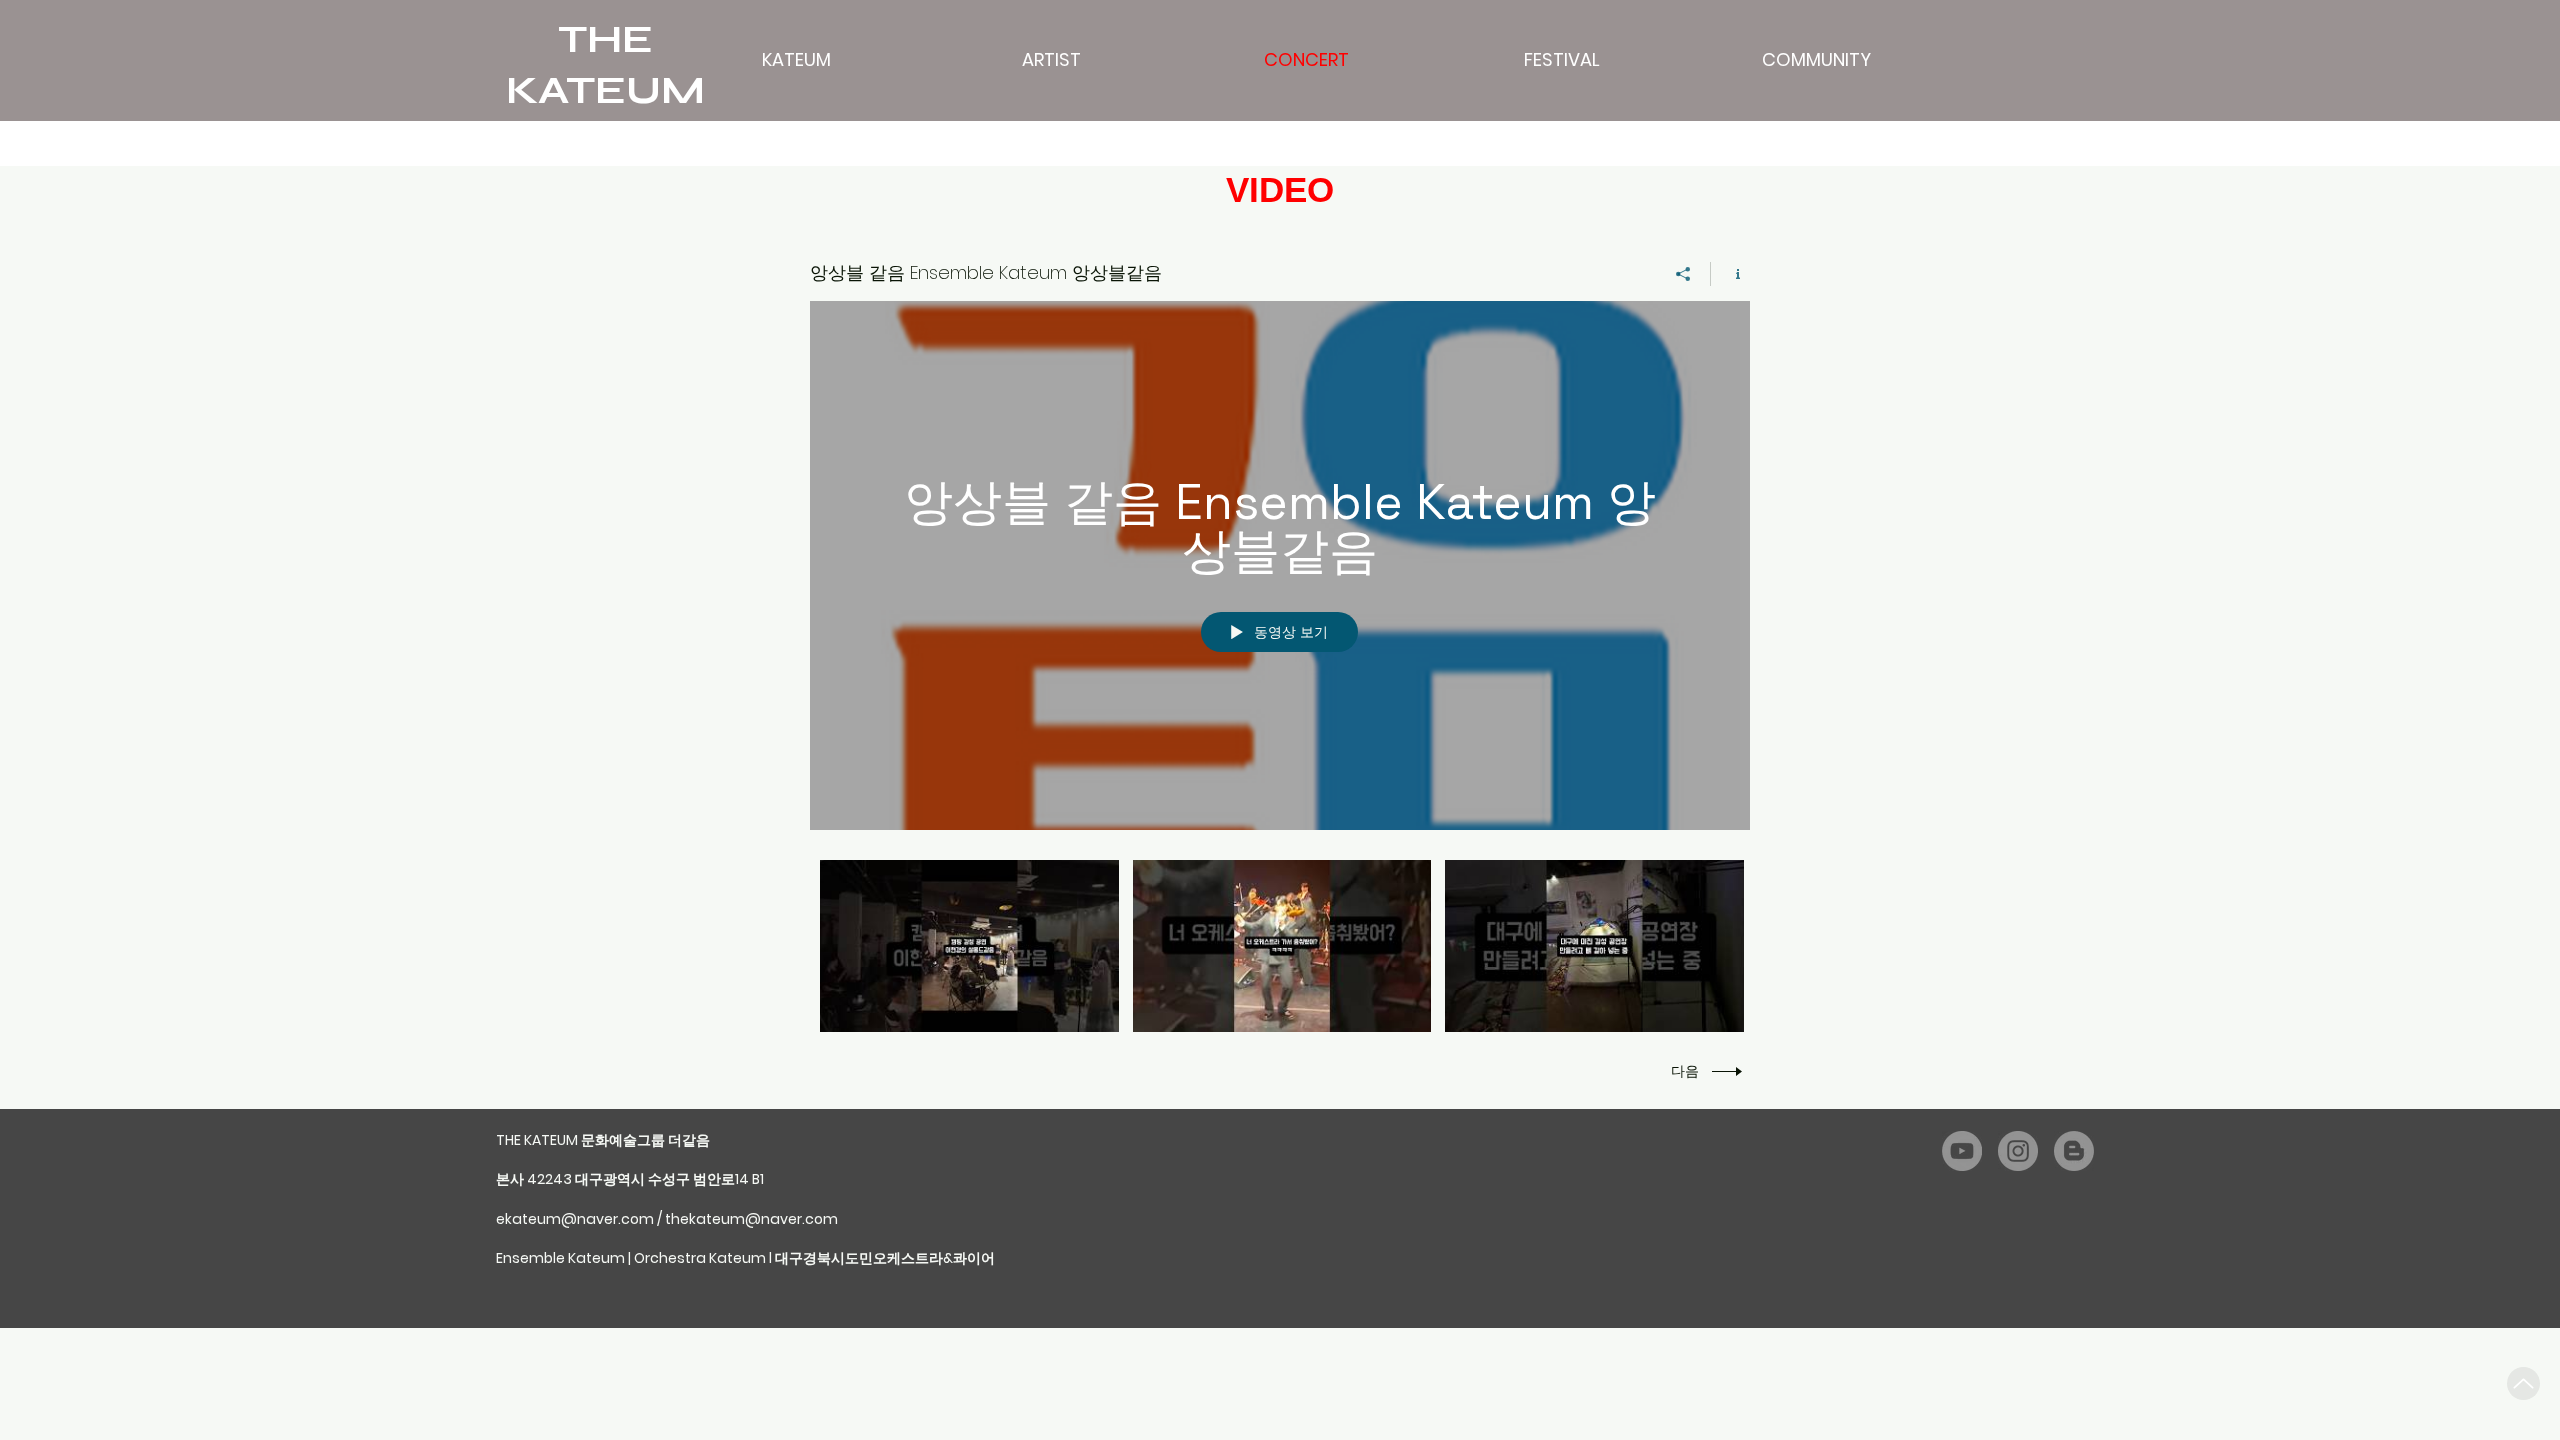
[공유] (1683, 274)
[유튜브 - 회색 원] (1962, 1151)
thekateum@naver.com (751, 1219)
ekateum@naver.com (575, 1219)
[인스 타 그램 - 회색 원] (2018, 1151)
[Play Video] (969, 946)
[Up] (2523, 1383)
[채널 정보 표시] (1730, 274)
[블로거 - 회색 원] (2074, 1151)
